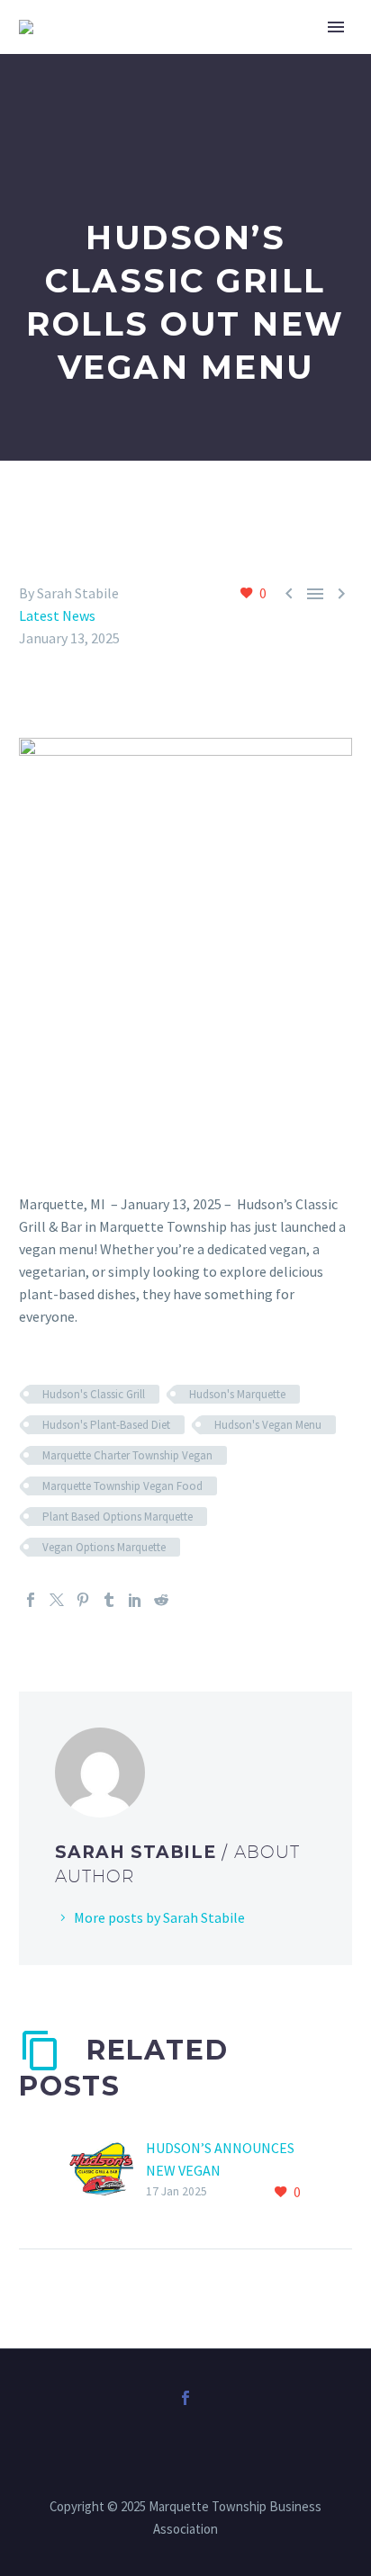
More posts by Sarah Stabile (159, 1917)
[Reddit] (161, 1600)
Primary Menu (336, 27)
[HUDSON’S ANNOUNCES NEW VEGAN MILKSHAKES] (107, 2171)
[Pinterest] (83, 1600)
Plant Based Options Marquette (118, 1517)
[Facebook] (31, 1600)
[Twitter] (57, 1600)
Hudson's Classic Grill (94, 1394)
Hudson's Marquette (237, 1394)
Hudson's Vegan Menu (268, 1425)
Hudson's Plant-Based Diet (106, 1425)
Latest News (57, 615)
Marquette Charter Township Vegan (127, 1455)
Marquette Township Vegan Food (122, 1486)
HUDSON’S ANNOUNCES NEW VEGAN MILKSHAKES (220, 2170)
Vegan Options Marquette (104, 1547)
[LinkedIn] (135, 1600)
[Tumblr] (109, 1600)
